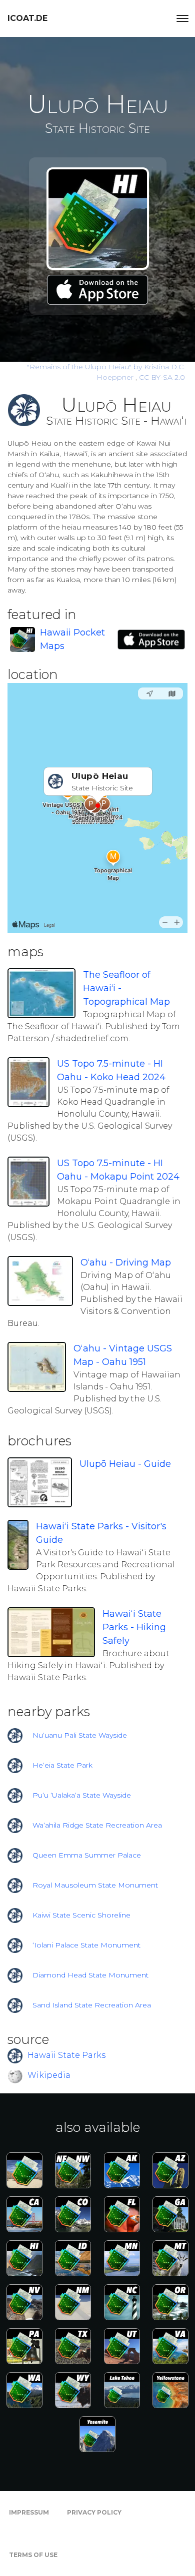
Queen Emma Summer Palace (87, 1855)
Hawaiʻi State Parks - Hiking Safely (134, 1627)
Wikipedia (49, 2075)
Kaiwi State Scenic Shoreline (81, 1915)
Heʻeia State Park (62, 1765)
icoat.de (27, 18)
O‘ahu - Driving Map (126, 1263)
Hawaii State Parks (66, 2055)
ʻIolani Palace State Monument (86, 1945)
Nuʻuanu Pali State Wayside (80, 1735)
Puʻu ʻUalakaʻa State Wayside (82, 1795)
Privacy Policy (94, 2512)
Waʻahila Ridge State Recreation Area (97, 1825)
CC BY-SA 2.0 (162, 377)
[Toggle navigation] (182, 18)
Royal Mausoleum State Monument (95, 1885)
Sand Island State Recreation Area (92, 2005)
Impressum (29, 2512)
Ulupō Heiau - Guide (125, 1464)
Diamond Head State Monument (90, 1975)
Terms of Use (33, 2555)
